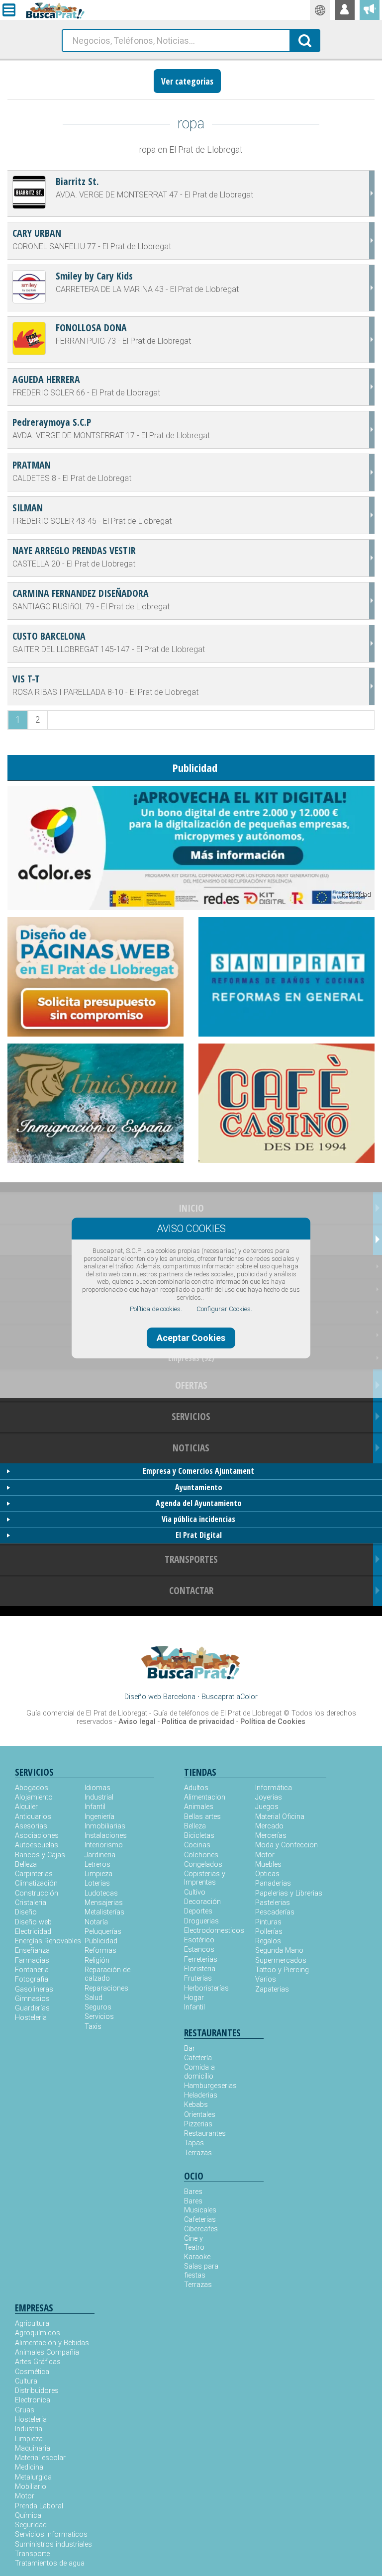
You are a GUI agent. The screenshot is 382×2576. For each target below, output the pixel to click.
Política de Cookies (273, 1722)
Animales (199, 1807)
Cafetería (198, 2058)
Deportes (198, 1911)
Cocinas (197, 1845)
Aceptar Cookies (191, 1338)
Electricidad (33, 1932)
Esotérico (199, 1940)
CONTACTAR (191, 1590)
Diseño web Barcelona (160, 1697)
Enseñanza (32, 1951)
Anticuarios (33, 1817)
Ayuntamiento (199, 1487)
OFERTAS (191, 1385)
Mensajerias (104, 1903)
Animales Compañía (47, 2352)
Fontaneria (32, 1970)
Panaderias (273, 1883)
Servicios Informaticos (51, 2534)
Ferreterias (201, 1959)
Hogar (194, 1998)
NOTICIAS (191, 1448)
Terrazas (198, 2153)
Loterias (97, 1883)
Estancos (199, 1950)
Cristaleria (31, 1903)
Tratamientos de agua (50, 2563)
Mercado (269, 1826)
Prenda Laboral (39, 2506)
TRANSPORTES (191, 1559)
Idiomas (97, 1788)
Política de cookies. (156, 1309)
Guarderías (32, 2008)
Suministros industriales (53, 2544)
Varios (266, 1979)
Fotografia (32, 1979)
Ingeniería (99, 1817)
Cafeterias (200, 2220)
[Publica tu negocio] (370, 10)
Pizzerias (198, 2124)
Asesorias (31, 1826)
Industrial (99, 1797)
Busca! (305, 40)
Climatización (36, 1883)
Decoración (202, 1902)
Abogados (32, 1788)
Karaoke (197, 2257)
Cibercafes (201, 2229)
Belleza (26, 1864)
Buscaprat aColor (230, 1697)
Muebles (268, 1864)
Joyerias (269, 1797)
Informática (274, 1788)
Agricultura (32, 2324)
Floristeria (200, 1969)
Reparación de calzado (107, 1974)
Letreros (97, 1864)
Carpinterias (34, 1874)
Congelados (203, 1864)
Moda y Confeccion (286, 1845)
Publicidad (101, 1941)
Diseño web (33, 1922)
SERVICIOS (191, 1416)
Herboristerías (206, 1988)
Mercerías (271, 1836)
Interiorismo (104, 1845)
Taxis (93, 2027)
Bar (190, 2049)
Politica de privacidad (198, 1722)
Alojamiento (34, 1797)
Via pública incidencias (198, 1519)
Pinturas (268, 1922)
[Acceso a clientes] (345, 10)
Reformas (100, 1951)
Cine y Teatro (194, 2243)
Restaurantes (204, 2134)
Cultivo (195, 1892)
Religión (97, 1960)
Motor (265, 1855)
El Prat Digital (199, 1535)
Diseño (26, 1912)
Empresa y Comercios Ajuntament (198, 1471)
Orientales (200, 2115)
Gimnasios (32, 1999)
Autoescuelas (37, 1845)
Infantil (95, 1807)
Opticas (267, 1874)
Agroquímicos (38, 2333)
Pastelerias (273, 1903)
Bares (193, 2192)
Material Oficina (280, 1817)
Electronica (33, 2400)
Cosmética (32, 2372)
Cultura (26, 2381)
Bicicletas (199, 1836)
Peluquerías (103, 1932)
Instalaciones (106, 1836)
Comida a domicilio (199, 2072)
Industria (29, 2429)
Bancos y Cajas (40, 1855)
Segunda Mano (279, 1951)
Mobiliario (31, 2487)
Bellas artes (202, 1817)
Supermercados (281, 1960)
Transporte (32, 2554)
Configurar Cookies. (224, 1309)
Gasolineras (34, 1989)
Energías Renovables (48, 1941)
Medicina (29, 2467)
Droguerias (201, 1921)
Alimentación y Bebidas (52, 2343)
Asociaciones (37, 1836)
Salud (94, 1998)
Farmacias (32, 1960)
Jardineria (100, 1855)
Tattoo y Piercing (282, 1970)
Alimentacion (205, 1797)
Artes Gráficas (38, 2362)
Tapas (194, 2143)
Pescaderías (275, 1912)
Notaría (96, 1922)
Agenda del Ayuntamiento (199, 1503)
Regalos (268, 1941)
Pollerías (269, 1932)
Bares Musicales (200, 2205)
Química (28, 2516)
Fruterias (198, 1978)
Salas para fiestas (201, 2271)
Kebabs (196, 2105)
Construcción (37, 1893)
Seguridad (31, 2525)
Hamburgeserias (204, 2086)
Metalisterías (104, 1912)
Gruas (25, 2410)
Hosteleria (31, 2018)
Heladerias (201, 2095)
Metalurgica (33, 2477)
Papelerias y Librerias (289, 1893)
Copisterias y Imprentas (205, 1878)
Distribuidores (37, 2391)
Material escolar (40, 2458)
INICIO (191, 1208)
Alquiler (26, 1807)
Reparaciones (106, 1988)
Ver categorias (187, 81)
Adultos (196, 1788)
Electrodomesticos (214, 1931)
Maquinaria (33, 2448)
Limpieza (98, 1874)
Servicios (99, 2017)
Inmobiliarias (105, 1826)
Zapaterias (272, 1989)
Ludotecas (101, 1893)
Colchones (201, 1855)
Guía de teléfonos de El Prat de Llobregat (217, 1713)
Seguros (98, 2007)
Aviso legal (137, 1722)
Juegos (267, 1807)
